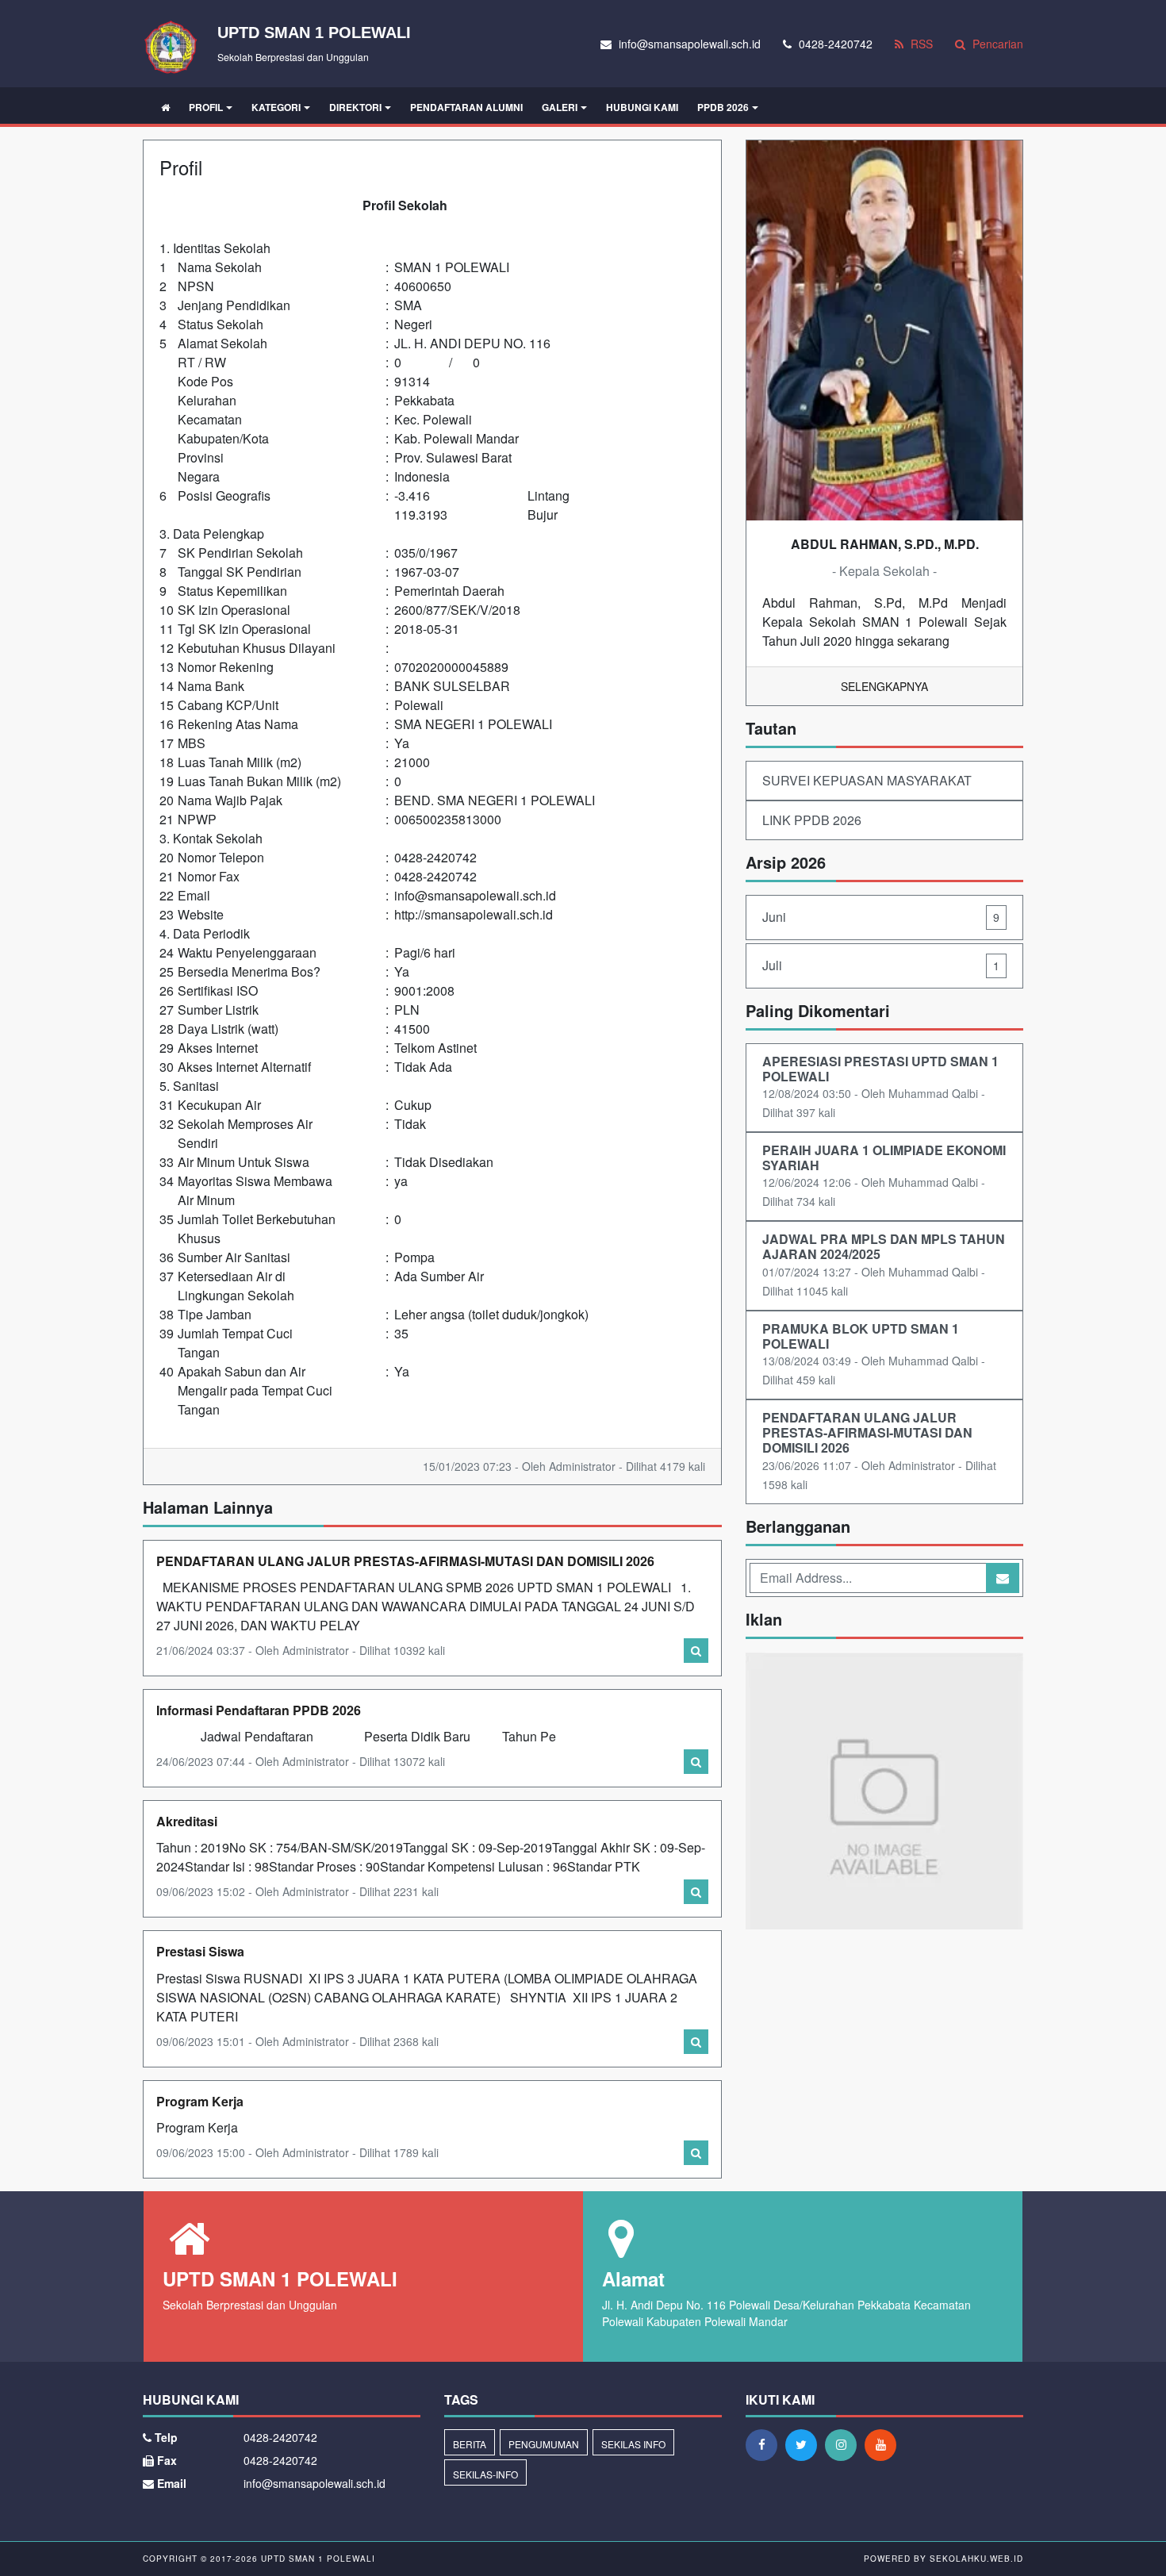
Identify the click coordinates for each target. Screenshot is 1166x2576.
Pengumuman (544, 2444)
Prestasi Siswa (200, 1951)
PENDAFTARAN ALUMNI (466, 107)
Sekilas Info (633, 2444)
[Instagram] (845, 2444)
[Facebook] (765, 2444)
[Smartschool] (884, 1792)
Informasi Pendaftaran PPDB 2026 (259, 1710)
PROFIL (206, 107)
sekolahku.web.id (976, 2559)
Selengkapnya (884, 686)
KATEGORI (276, 107)
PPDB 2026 (723, 107)
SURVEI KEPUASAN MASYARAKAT (867, 780)
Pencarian (996, 44)
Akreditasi (187, 1821)
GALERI (560, 107)
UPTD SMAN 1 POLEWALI (316, 2559)
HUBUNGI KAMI (642, 107)
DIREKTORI (355, 107)
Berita (470, 2444)
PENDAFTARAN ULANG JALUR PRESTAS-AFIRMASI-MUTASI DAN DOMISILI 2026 (405, 1561)
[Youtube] (884, 2444)
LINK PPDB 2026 (812, 820)
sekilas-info (485, 2474)
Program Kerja (200, 2101)
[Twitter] (805, 2444)
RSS (920, 44)
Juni (881, 917)
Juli (881, 965)
